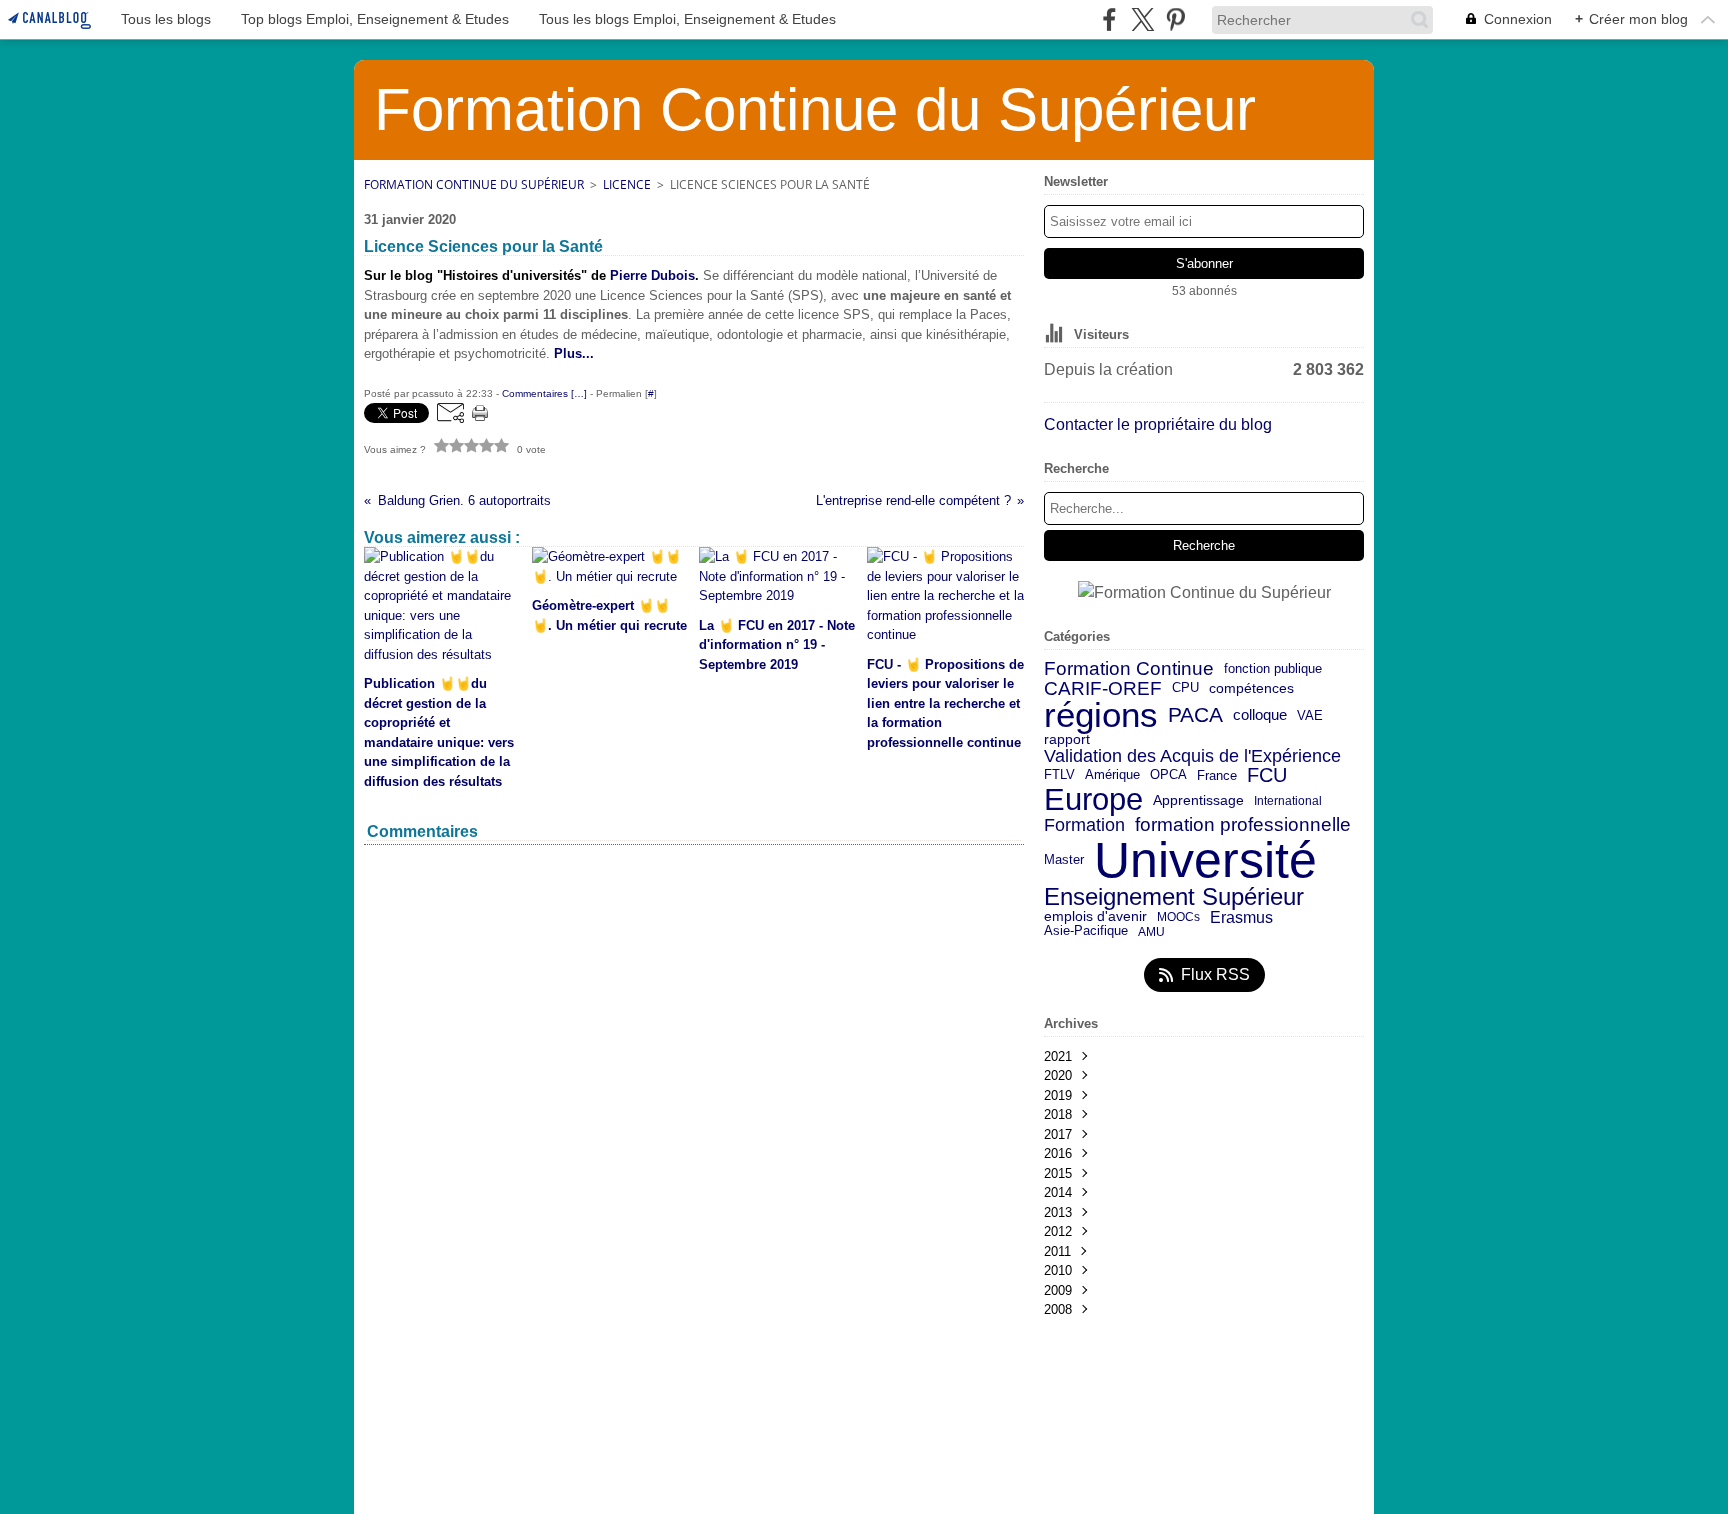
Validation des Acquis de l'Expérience (1192, 756)
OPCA (1168, 775)
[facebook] (1109, 19)
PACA (1195, 715)
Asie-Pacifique (1086, 931)
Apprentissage (1198, 801)
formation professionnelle (1243, 825)
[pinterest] (1175, 19)
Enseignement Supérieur (1174, 897)
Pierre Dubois (652, 275)
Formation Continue (1129, 669)
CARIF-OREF (1103, 688)
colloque (1260, 715)
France (1217, 775)
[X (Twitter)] (1142, 19)
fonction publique (1273, 669)
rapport (1067, 740)
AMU (1151, 932)
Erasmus (1241, 917)
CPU (1185, 688)
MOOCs (1178, 917)
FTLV (1059, 775)
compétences (1251, 689)
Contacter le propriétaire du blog (1158, 424)
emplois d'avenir (1095, 917)
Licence (627, 184)
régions (1101, 715)
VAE (1310, 715)
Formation (1084, 826)
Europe (1093, 800)
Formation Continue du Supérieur (474, 184)
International (1288, 801)
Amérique (1112, 775)
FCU (1267, 775)
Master (1064, 859)
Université (1205, 860)
